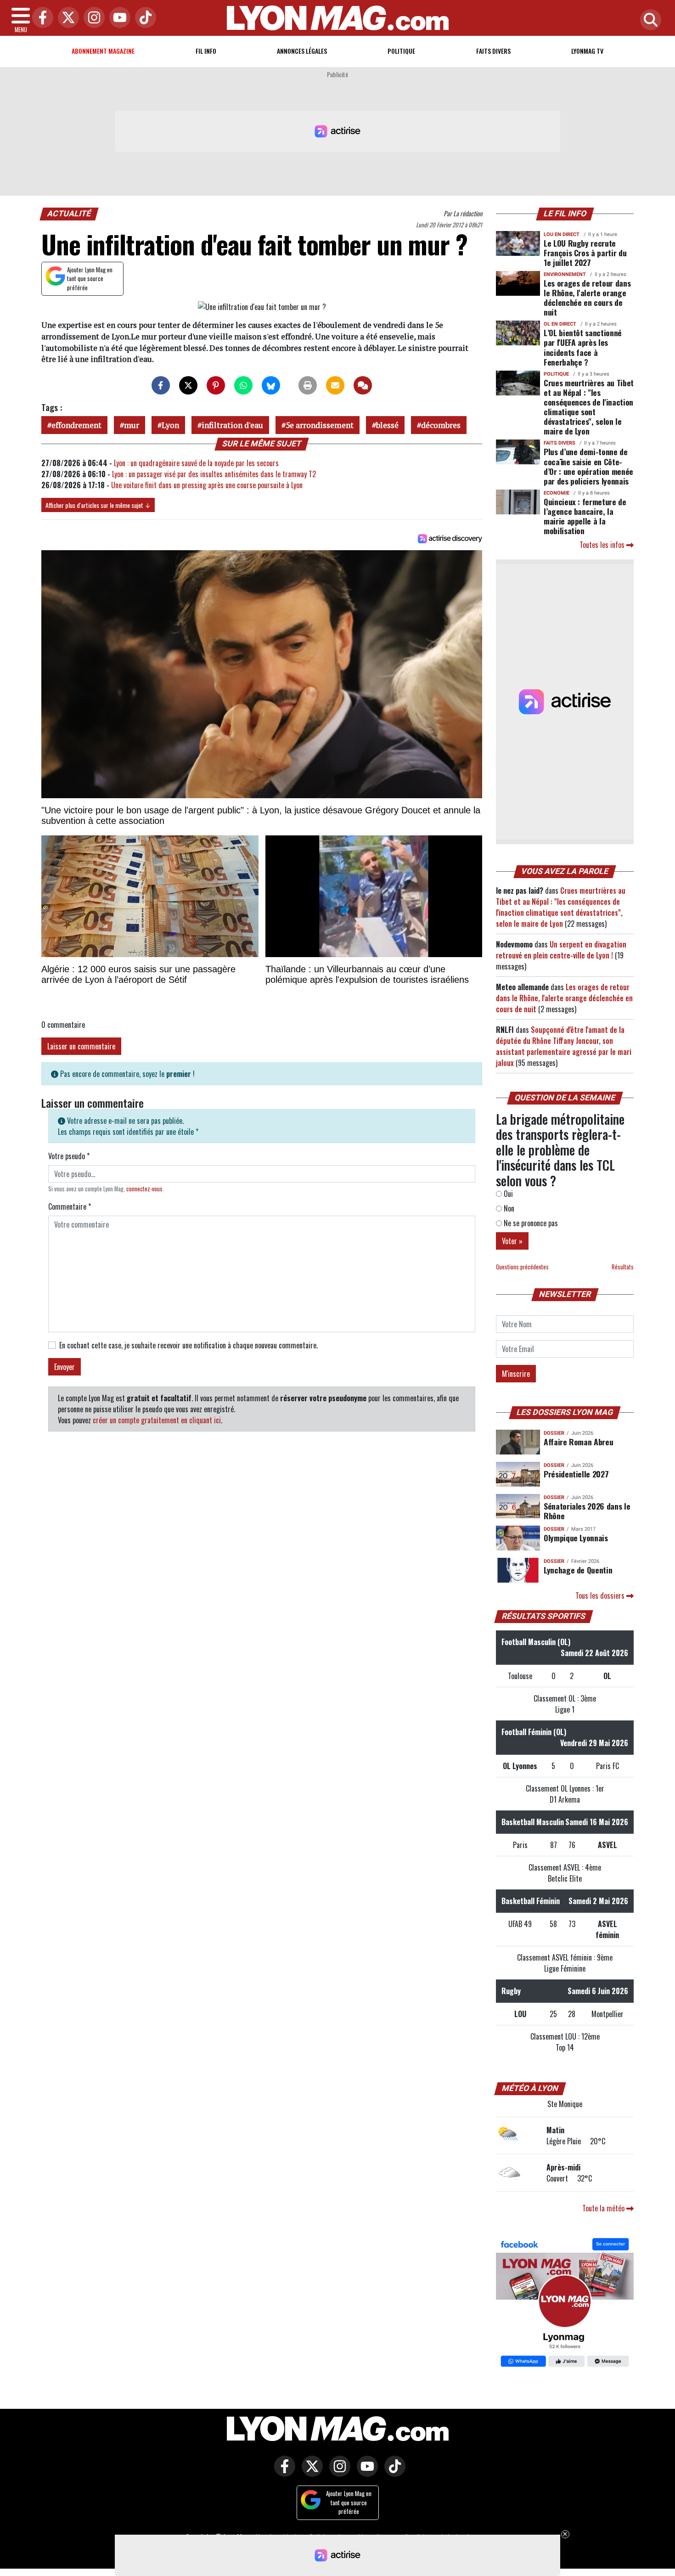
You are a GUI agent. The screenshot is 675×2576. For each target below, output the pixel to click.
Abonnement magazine (103, 51)
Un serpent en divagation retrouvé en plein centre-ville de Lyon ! (561, 950)
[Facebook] (40, 18)
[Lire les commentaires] (363, 385)
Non (508, 1208)
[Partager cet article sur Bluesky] (271, 385)
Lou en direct (562, 234)
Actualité (69, 214)
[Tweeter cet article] (188, 385)
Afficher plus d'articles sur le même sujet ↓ (98, 505)
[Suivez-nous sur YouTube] (365, 2473)
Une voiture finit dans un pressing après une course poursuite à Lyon (207, 485)
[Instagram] (92, 18)
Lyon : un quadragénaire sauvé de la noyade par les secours (196, 463)
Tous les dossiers (601, 1595)
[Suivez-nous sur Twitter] (310, 2473)
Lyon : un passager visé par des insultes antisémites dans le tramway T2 (214, 474)
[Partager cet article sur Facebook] (161, 385)
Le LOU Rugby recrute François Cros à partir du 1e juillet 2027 (585, 253)
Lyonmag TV (587, 51)
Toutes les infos (603, 545)
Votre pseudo (69, 1156)
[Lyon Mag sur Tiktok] (393, 2473)
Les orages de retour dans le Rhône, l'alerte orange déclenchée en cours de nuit (587, 297)
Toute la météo (604, 2208)
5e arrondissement (320, 425)
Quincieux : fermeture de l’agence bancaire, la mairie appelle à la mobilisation (585, 516)
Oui (507, 1194)
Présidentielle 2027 (576, 1474)
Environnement (565, 274)
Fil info (206, 51)
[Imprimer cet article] (308, 385)
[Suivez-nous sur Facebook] (565, 2304)
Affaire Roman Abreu (578, 1442)
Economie (557, 493)
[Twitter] (66, 18)
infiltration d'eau (232, 425)
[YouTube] (118, 18)
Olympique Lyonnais (576, 1538)
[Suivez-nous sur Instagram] (337, 2473)
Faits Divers (493, 51)
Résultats (623, 1267)
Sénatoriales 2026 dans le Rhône (587, 1511)
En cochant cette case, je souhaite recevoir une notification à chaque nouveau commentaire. (188, 1345)
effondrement (76, 425)
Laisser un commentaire (81, 1046)
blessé (387, 425)
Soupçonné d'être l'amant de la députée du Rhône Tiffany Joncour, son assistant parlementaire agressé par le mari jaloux (564, 1046)
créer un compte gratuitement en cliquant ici (157, 1420)
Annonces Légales (302, 51)
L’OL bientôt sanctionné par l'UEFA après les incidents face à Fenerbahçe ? (583, 347)
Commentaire (70, 1206)
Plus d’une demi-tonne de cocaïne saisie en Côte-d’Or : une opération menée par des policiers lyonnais (588, 466)
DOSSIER (554, 1433)
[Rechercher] (648, 20)
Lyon (170, 425)
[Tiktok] (143, 18)
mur (132, 425)
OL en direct (560, 324)
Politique (401, 51)
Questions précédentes (522, 1267)
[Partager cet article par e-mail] (335, 385)
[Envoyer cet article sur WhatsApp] (243, 385)
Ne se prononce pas (530, 1223)
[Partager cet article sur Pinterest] (216, 385)
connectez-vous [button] (144, 1189)
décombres (441, 425)
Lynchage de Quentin (578, 1570)
